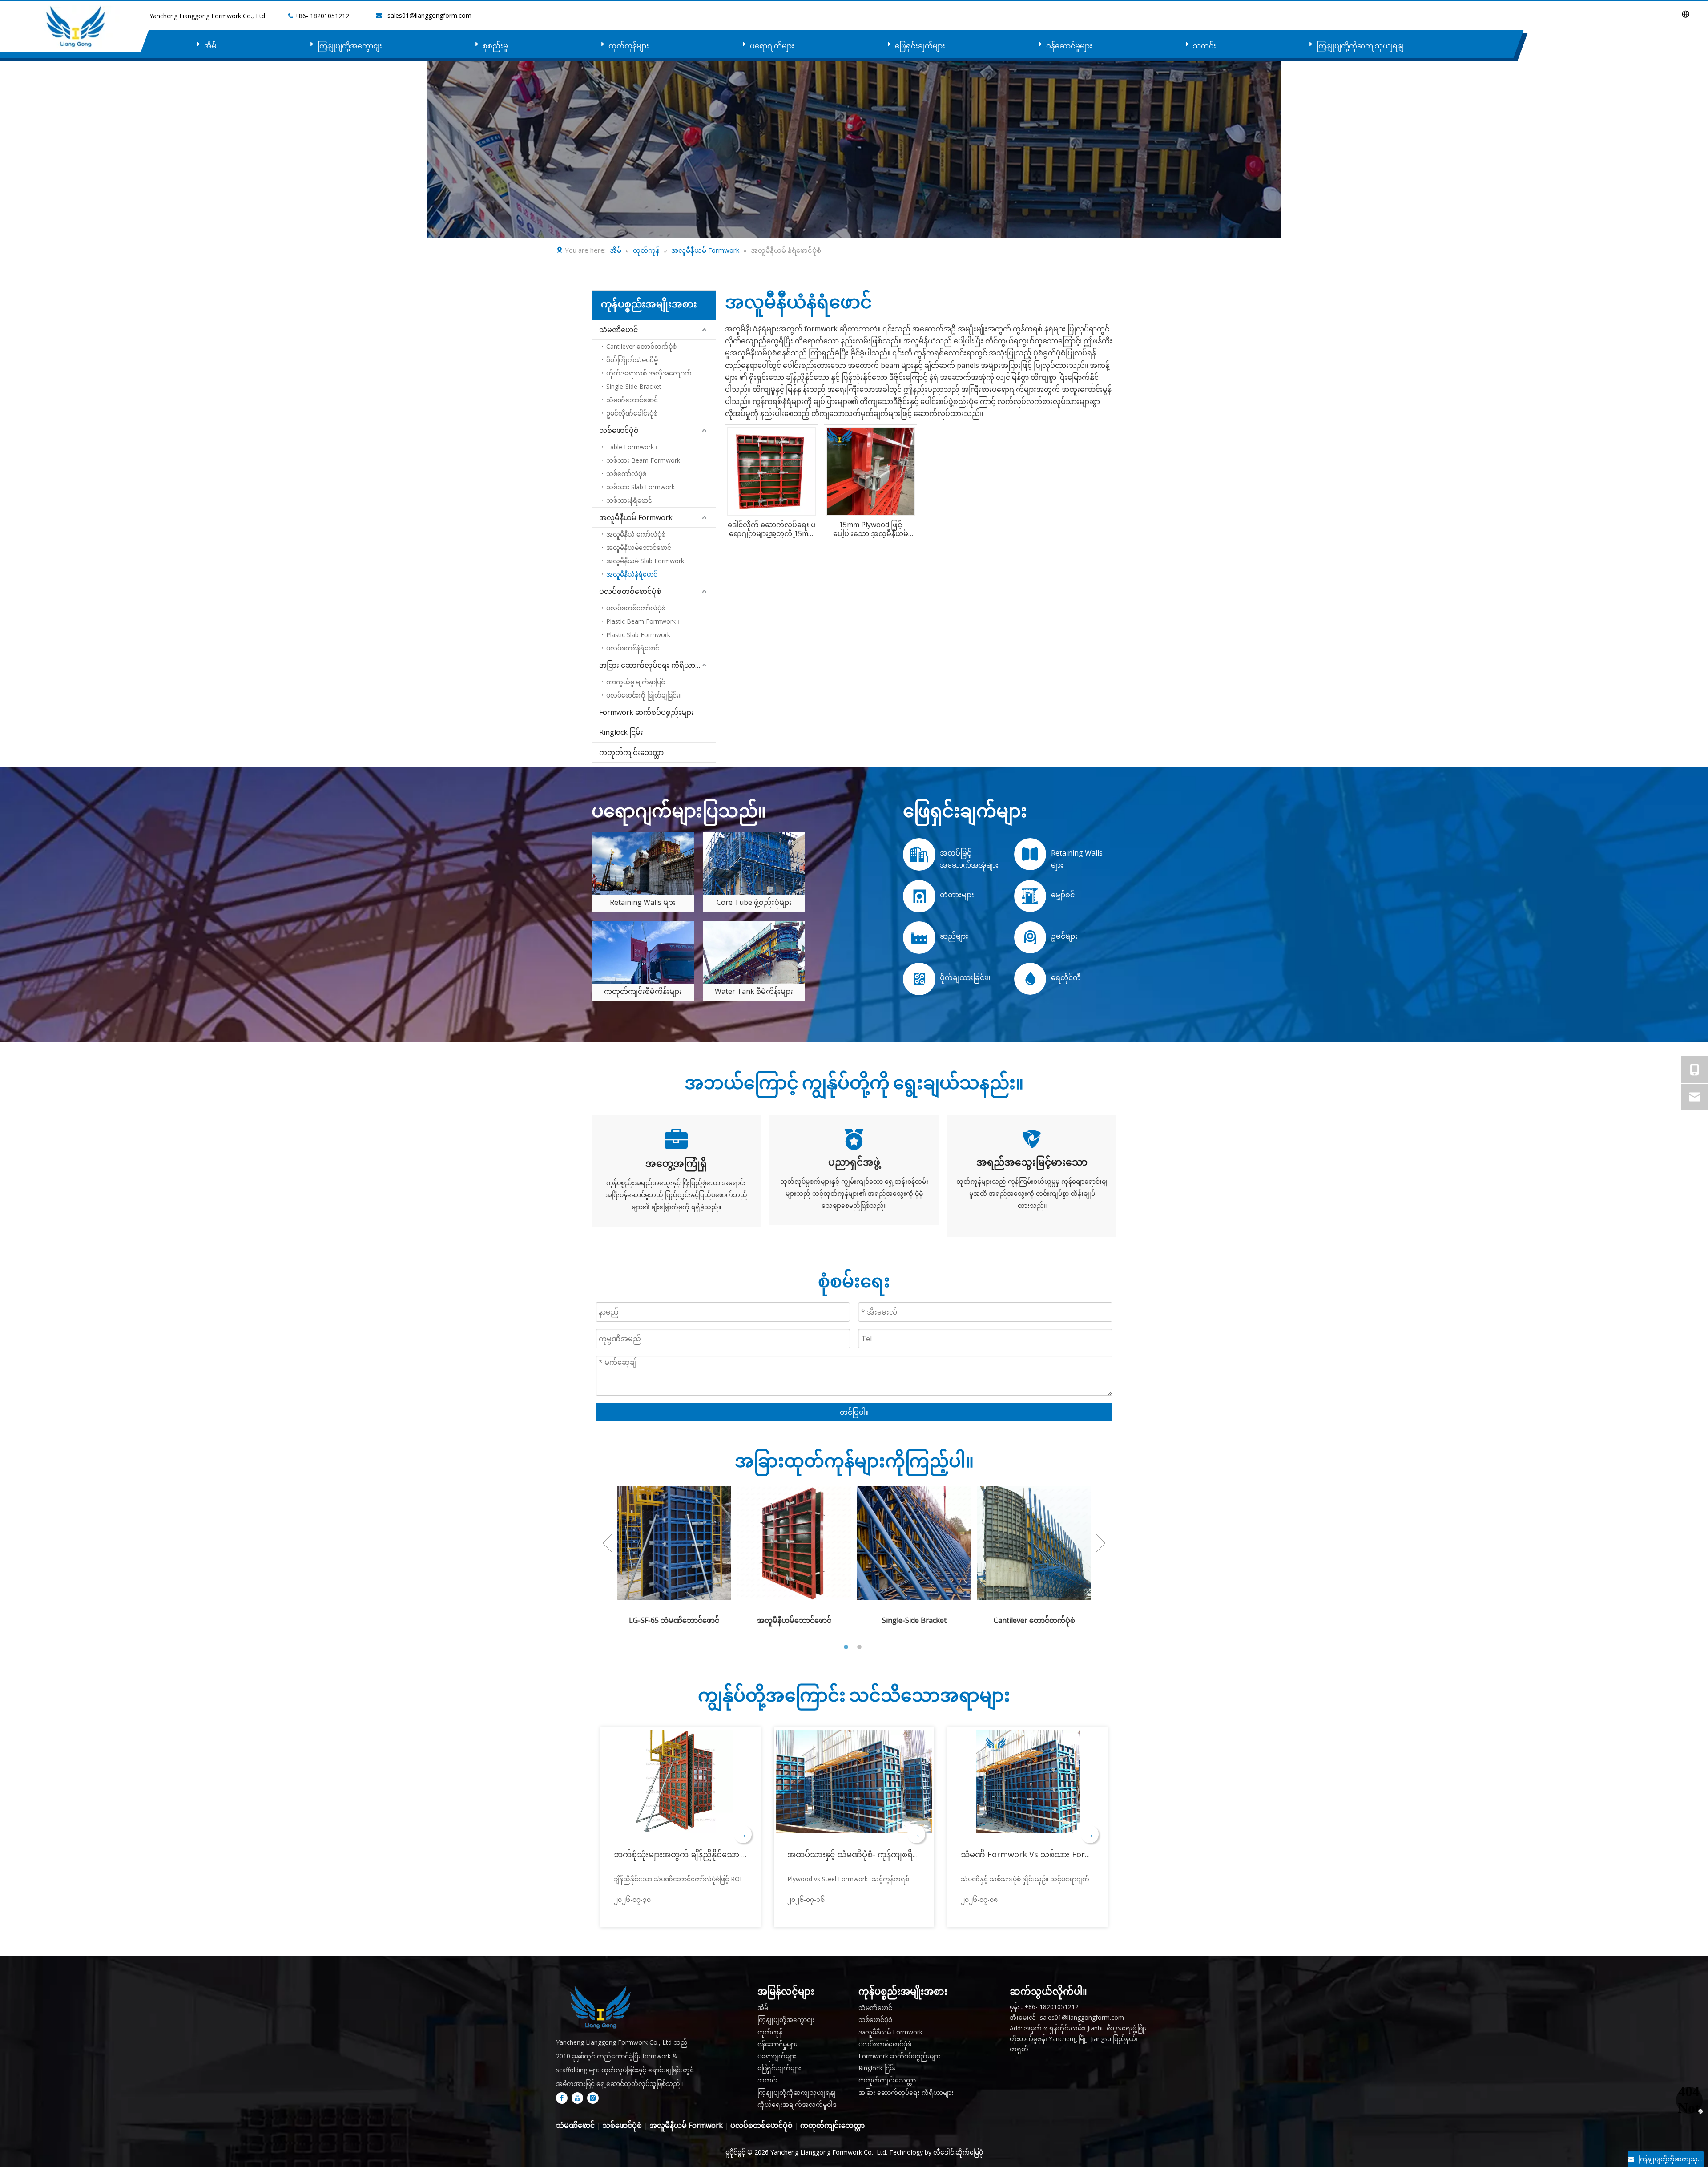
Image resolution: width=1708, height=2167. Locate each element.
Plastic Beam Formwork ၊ (643, 621)
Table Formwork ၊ (632, 447)
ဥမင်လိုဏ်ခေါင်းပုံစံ (632, 413)
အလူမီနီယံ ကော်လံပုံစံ (636, 534)
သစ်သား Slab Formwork (640, 487)
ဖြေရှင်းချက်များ (920, 46)
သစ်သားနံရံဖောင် (629, 500)
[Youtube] (577, 2098)
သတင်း (1204, 46)
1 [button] (847, 1647)
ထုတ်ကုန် (770, 2032)
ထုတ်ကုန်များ (629, 46)
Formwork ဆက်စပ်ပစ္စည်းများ (647, 712)
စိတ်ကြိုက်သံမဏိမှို (632, 360)
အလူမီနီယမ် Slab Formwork (645, 561)
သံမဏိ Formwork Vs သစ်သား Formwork (1036, 1854)
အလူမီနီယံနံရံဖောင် (632, 574)
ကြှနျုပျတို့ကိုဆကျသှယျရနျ (1360, 46)
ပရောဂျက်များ (772, 46)
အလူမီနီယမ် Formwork (636, 517)
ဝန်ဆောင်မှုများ (1069, 46)
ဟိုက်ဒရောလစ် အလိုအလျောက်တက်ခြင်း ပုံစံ (661, 373)
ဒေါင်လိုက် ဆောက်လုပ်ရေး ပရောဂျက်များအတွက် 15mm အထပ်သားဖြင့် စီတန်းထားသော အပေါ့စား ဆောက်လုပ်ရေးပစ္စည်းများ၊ (772, 529)
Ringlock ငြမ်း (621, 732)
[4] (643, 863)
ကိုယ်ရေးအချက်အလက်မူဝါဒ (797, 2104)
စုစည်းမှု (495, 46)
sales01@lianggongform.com (429, 15)
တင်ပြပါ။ (854, 1412)
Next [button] (1101, 1543)
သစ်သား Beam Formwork (643, 460)
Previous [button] (607, 1543)
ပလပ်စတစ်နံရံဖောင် (633, 648)
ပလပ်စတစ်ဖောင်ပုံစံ (630, 591)
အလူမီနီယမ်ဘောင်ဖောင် (639, 547)
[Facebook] (562, 2098)
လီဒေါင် (944, 2152)
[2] (643, 952)
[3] (754, 952)
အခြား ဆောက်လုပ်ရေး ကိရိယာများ (653, 665)
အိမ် (210, 46)
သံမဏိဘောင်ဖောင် (632, 400)
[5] (754, 863)
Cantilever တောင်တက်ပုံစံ (641, 346)
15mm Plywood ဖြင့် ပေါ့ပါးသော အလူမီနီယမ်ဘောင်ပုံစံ (871, 529)
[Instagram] (593, 2098)
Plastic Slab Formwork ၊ (640, 635)
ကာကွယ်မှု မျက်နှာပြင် (636, 682)
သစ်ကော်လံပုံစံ (626, 474)
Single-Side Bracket (634, 386)
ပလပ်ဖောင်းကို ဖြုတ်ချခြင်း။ (644, 695)
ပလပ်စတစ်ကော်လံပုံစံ (636, 608)
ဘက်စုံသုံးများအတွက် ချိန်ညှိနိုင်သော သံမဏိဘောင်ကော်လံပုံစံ (720, 1854)
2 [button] (861, 1647)
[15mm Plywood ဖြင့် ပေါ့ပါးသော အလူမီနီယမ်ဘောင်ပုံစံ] (870, 470)
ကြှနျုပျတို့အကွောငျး (350, 46)
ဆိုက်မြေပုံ (969, 2152)
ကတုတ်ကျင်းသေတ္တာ (631, 752)
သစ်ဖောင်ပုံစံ (619, 430)
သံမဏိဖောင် (618, 330)
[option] (674, 1556)
